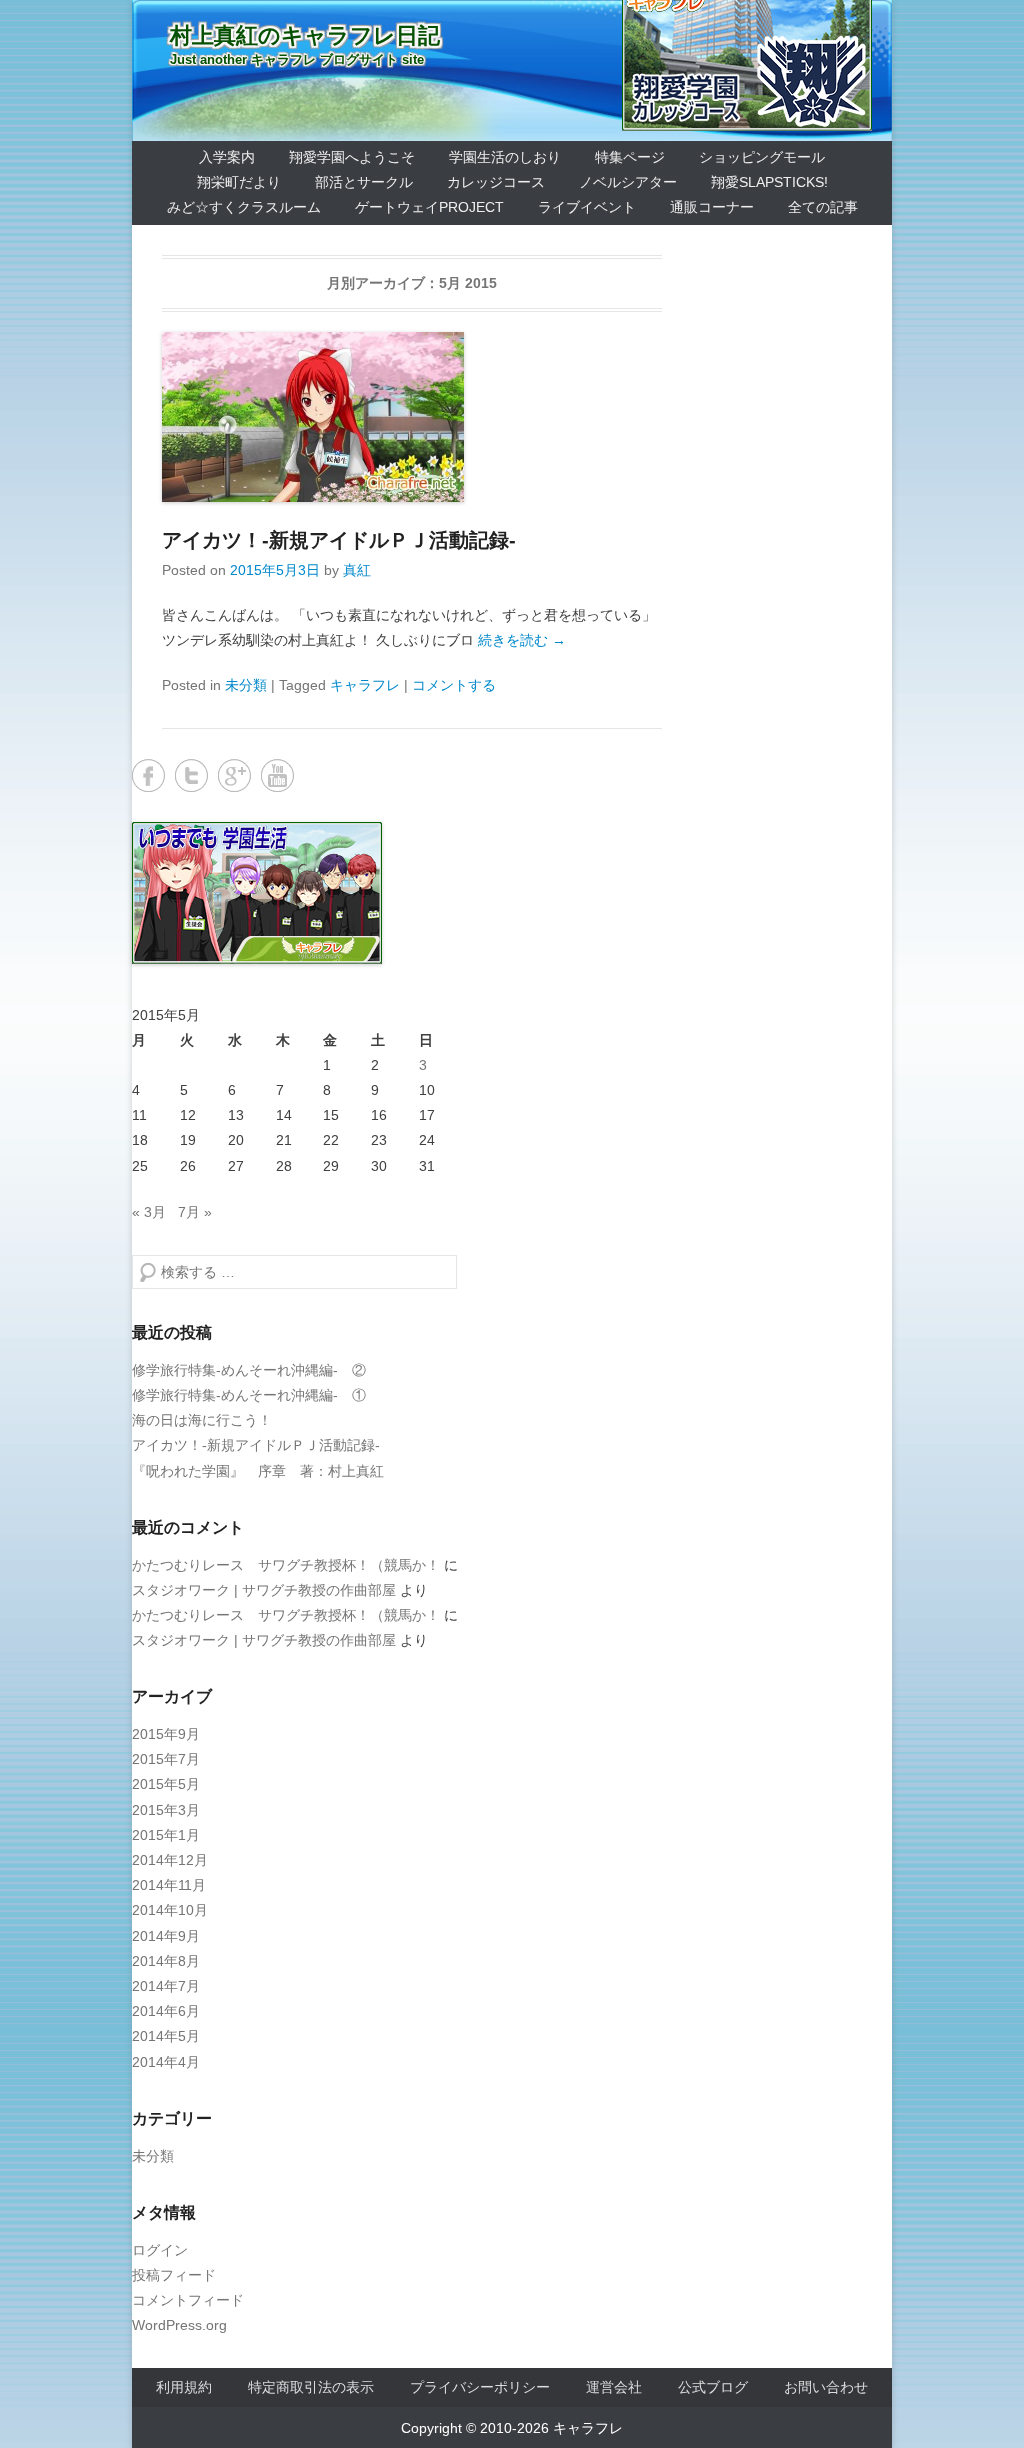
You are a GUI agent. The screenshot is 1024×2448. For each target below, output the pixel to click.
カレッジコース (496, 182)
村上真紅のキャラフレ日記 (305, 35)
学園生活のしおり (505, 157)
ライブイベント (587, 207)
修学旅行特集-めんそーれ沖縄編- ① (249, 1395)
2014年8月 (166, 1961)
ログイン (160, 2250)
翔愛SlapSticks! (769, 182)
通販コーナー (712, 207)
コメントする (454, 685)
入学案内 (227, 157)
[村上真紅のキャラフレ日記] (512, 70)
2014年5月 (166, 2036)
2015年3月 (166, 1810)
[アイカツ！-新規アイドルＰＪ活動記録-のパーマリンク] (412, 417)
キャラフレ (365, 685)
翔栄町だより (239, 182)
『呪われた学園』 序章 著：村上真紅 (258, 1471)
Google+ (234, 775)
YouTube (277, 775)
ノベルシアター (628, 182)
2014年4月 (166, 2062)
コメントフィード (188, 2300)
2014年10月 (170, 1910)
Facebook (148, 775)
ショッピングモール (762, 157)
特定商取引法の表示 (311, 2387)
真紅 (357, 570)
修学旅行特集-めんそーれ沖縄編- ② (249, 1370)
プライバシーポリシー (480, 2387)
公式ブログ (713, 2387)
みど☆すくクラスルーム (244, 207)
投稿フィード (174, 2275)
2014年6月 (166, 2011)
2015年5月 (166, 1784)
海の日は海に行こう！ (202, 1420)
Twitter (191, 775)
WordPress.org (179, 2325)
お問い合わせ (826, 2387)
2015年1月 (166, 1835)
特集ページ (630, 157)
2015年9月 (166, 1734)
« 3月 (149, 1212)
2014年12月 (170, 1860)
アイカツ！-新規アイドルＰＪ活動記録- (339, 540)
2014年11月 (169, 1885)
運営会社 (614, 2387)
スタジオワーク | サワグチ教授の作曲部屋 (264, 1590)
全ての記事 (823, 207)
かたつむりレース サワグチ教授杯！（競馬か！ (286, 1565)
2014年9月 (166, 1936)
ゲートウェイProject (429, 207)
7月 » (195, 1212)
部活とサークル (364, 182)
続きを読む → (522, 640)
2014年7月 (166, 1986)
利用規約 (184, 2387)
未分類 (246, 685)
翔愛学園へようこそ (352, 157)
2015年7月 (166, 1759)
